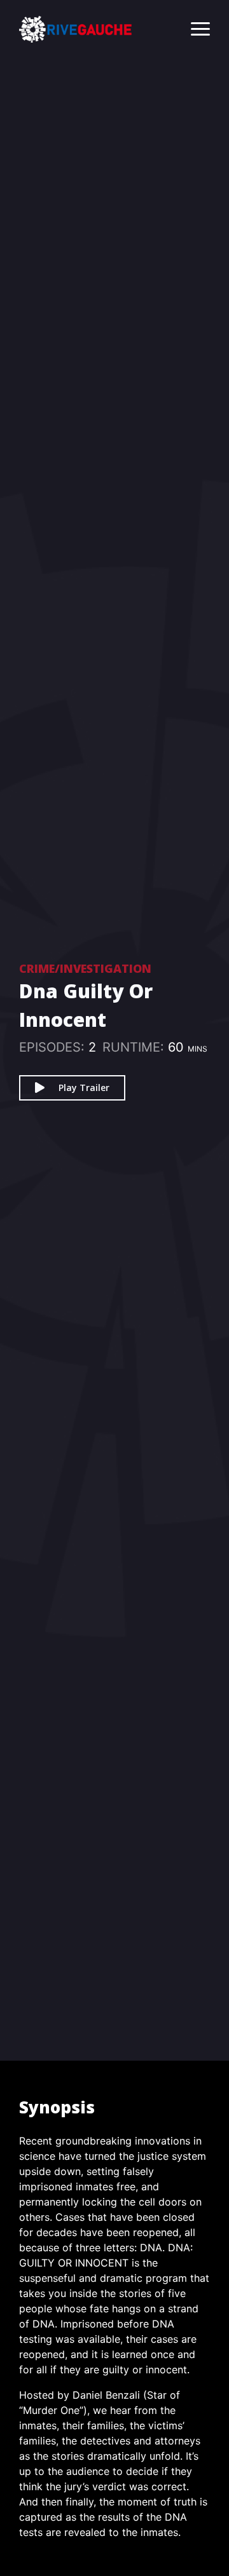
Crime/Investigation (85, 968)
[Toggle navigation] (194, 29)
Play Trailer (84, 1088)
